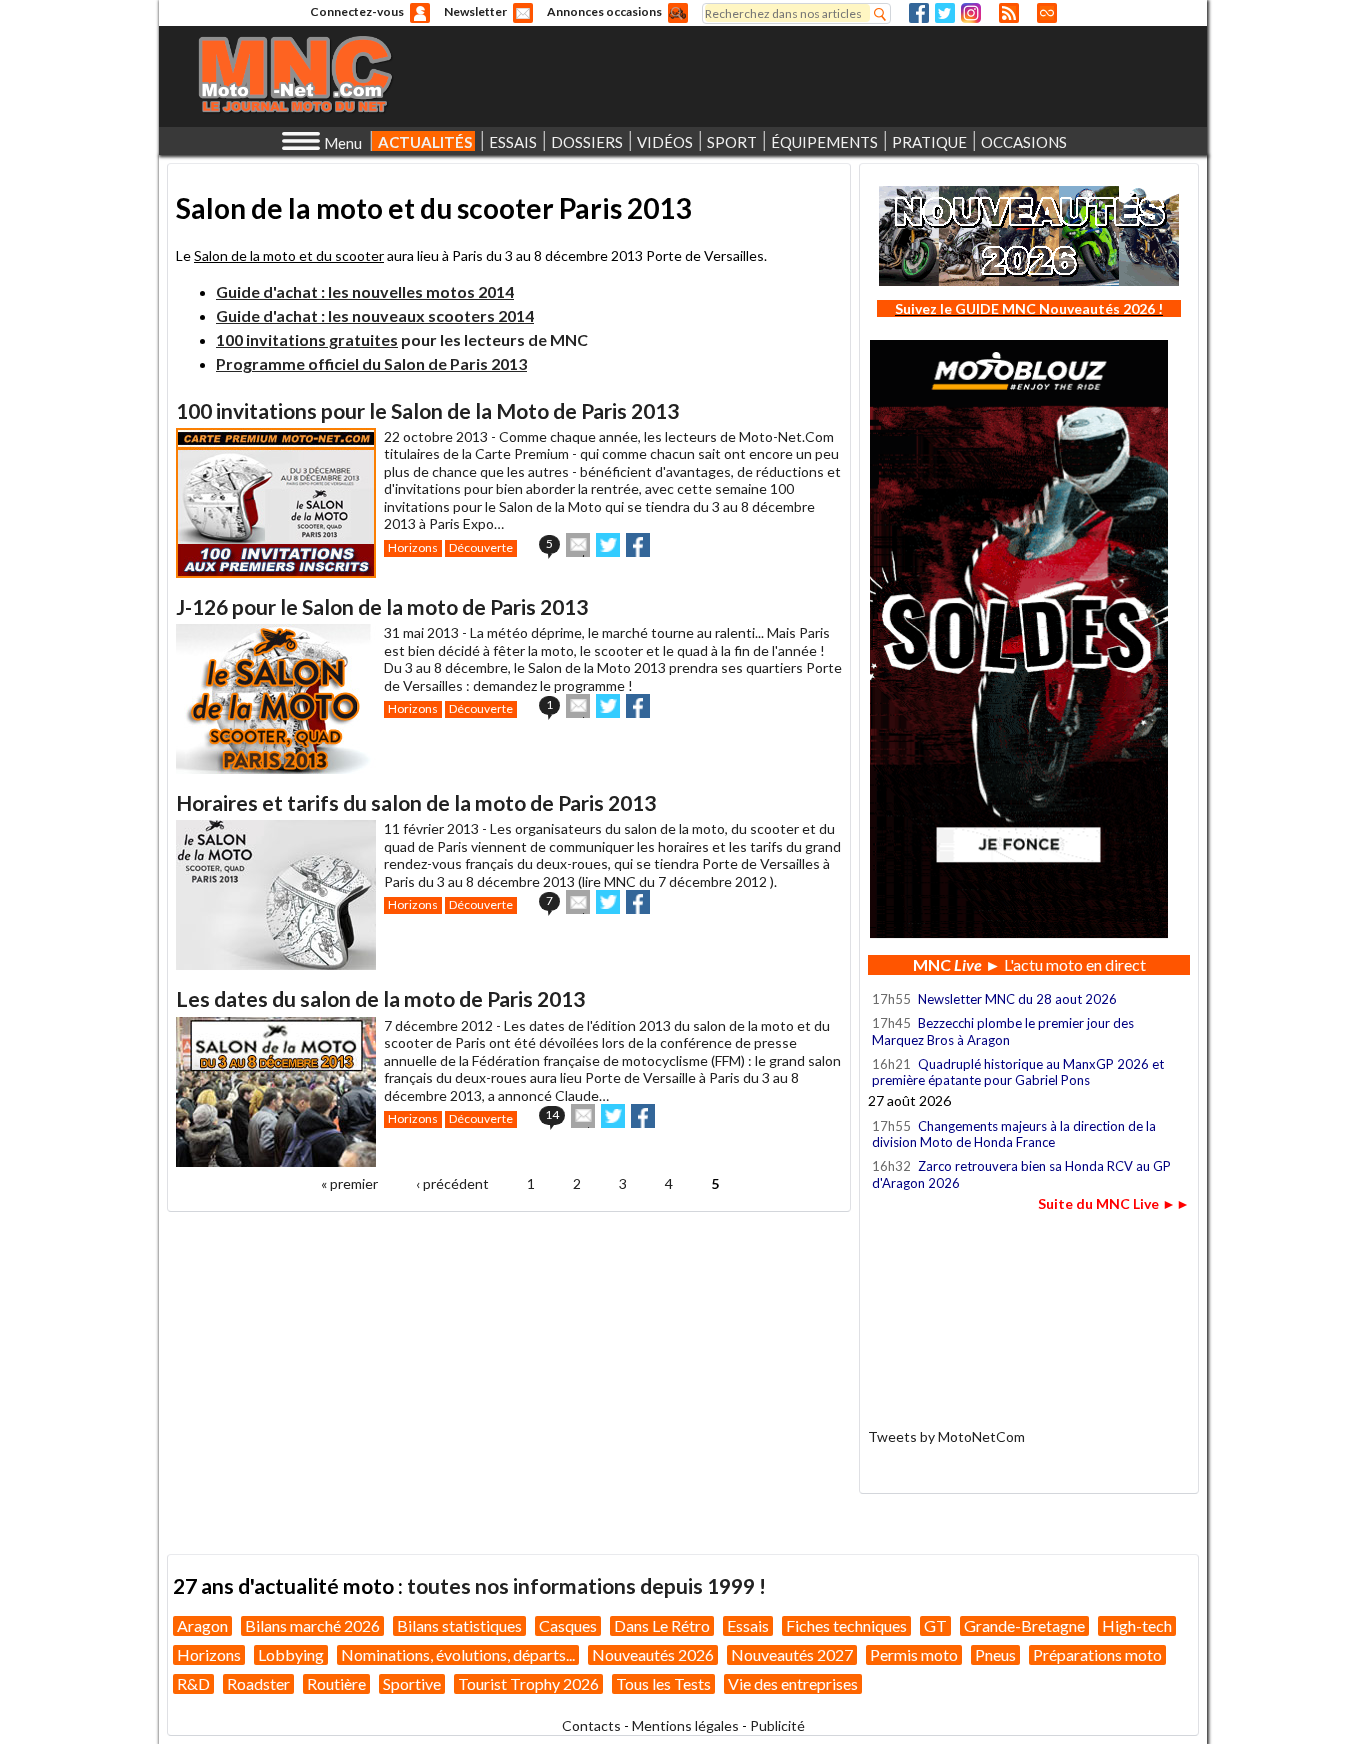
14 (552, 1114)
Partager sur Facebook (638, 545)
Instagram (971, 13)
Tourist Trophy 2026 (528, 1683)
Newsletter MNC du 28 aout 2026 (1017, 999)
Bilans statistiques (459, 1625)
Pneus (995, 1654)
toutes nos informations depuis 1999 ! (586, 1585)
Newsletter (475, 11)
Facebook (919, 13)
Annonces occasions (604, 11)
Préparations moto (1097, 1654)
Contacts (591, 1725)
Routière (336, 1683)
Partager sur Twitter (608, 545)
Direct (1047, 13)
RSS (1009, 13)
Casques (568, 1625)
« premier (349, 1183)
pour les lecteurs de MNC (402, 339)
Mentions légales (685, 1725)
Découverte (481, 547)
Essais (748, 1625)
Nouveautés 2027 (792, 1654)
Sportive (412, 1683)
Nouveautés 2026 (653, 1654)
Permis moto (914, 1654)
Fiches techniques (846, 1625)
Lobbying (291, 1654)
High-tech (1137, 1625)
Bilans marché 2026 (312, 1625)
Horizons (413, 547)
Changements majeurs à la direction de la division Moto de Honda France (1014, 1134)
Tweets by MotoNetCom (946, 1436)
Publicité (777, 1725)
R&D (193, 1683)
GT (935, 1625)
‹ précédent (452, 1183)
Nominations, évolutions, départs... (458, 1654)
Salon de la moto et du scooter (289, 255)
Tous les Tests (663, 1683)
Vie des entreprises (793, 1683)
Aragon (202, 1625)
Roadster (258, 1683)
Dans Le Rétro (662, 1625)
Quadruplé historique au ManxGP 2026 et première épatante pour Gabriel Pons (1018, 1072)
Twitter (945, 13)
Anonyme (420, 13)
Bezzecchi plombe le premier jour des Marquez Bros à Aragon (1003, 1031)
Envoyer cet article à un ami (578, 545)
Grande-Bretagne (1024, 1625)
